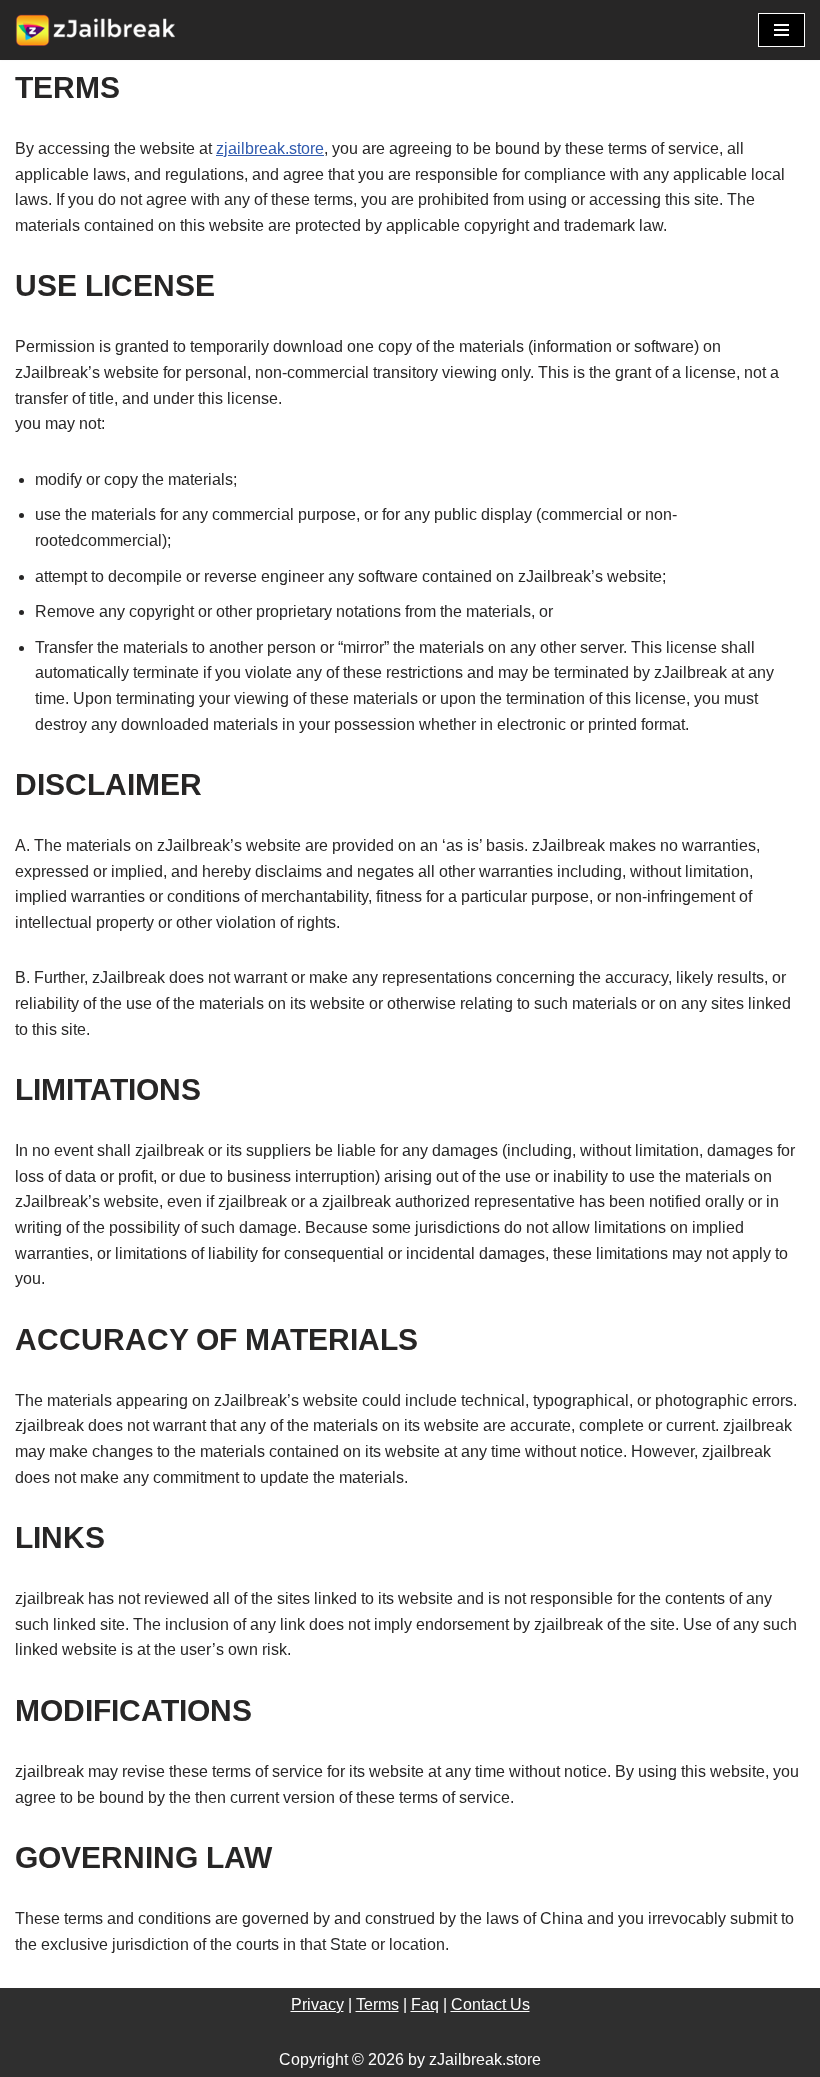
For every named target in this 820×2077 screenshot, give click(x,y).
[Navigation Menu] (781, 30)
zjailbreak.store (270, 148)
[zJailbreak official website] (95, 30)
